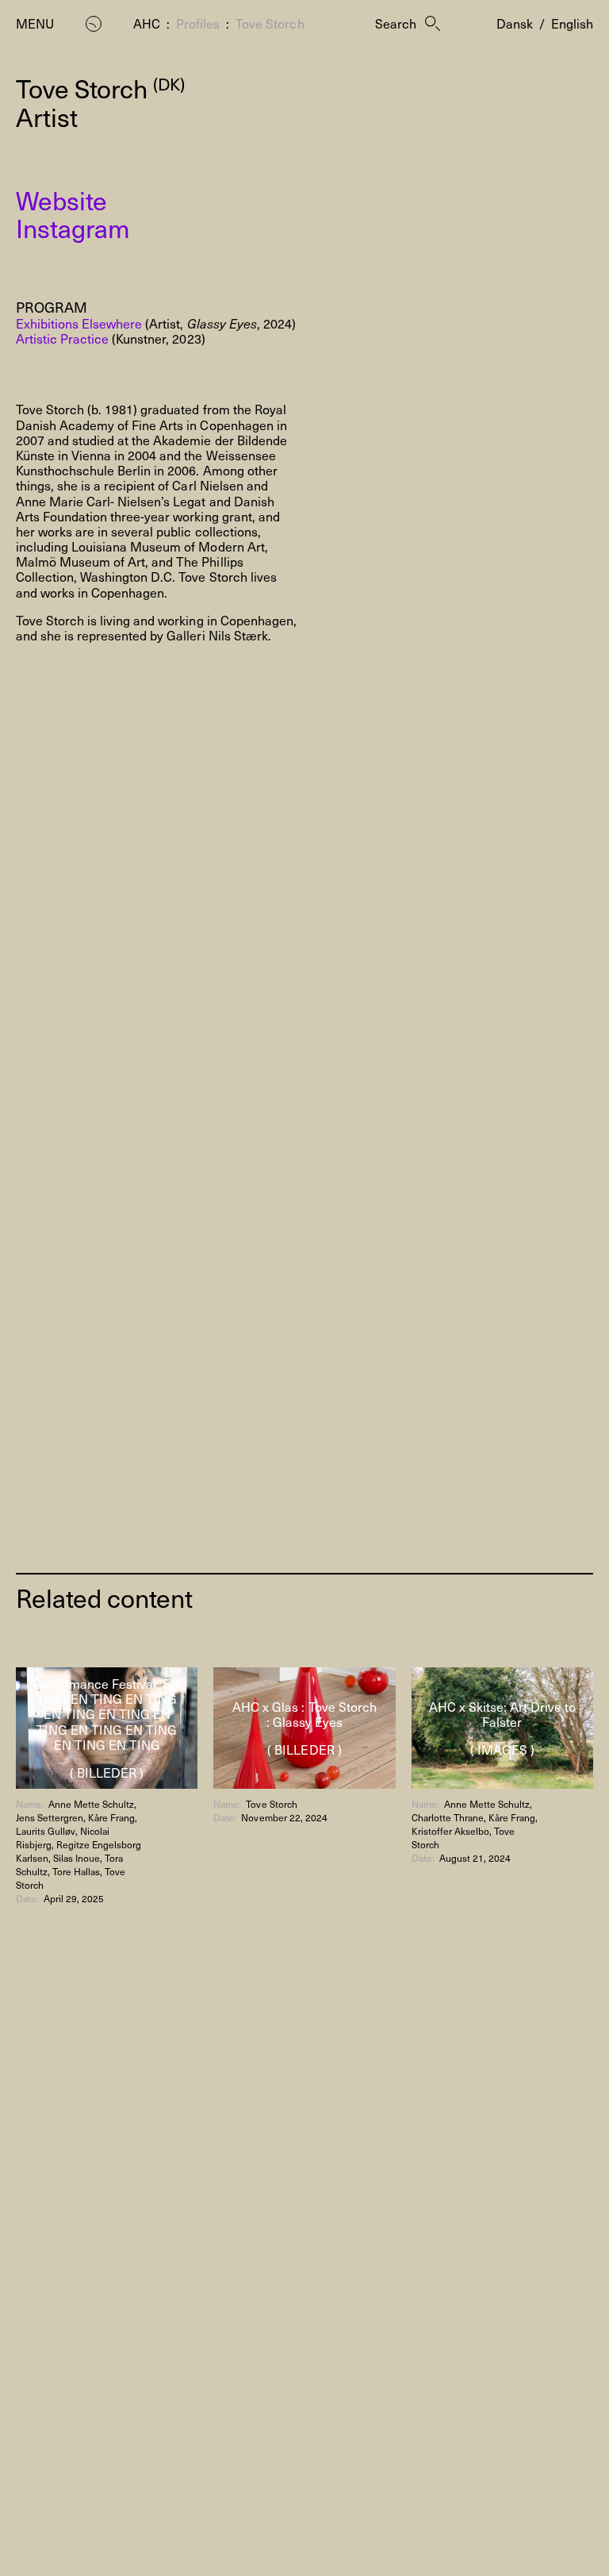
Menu (35, 23)
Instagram (73, 228)
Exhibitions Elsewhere (79, 323)
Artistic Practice (62, 338)
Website (61, 200)
